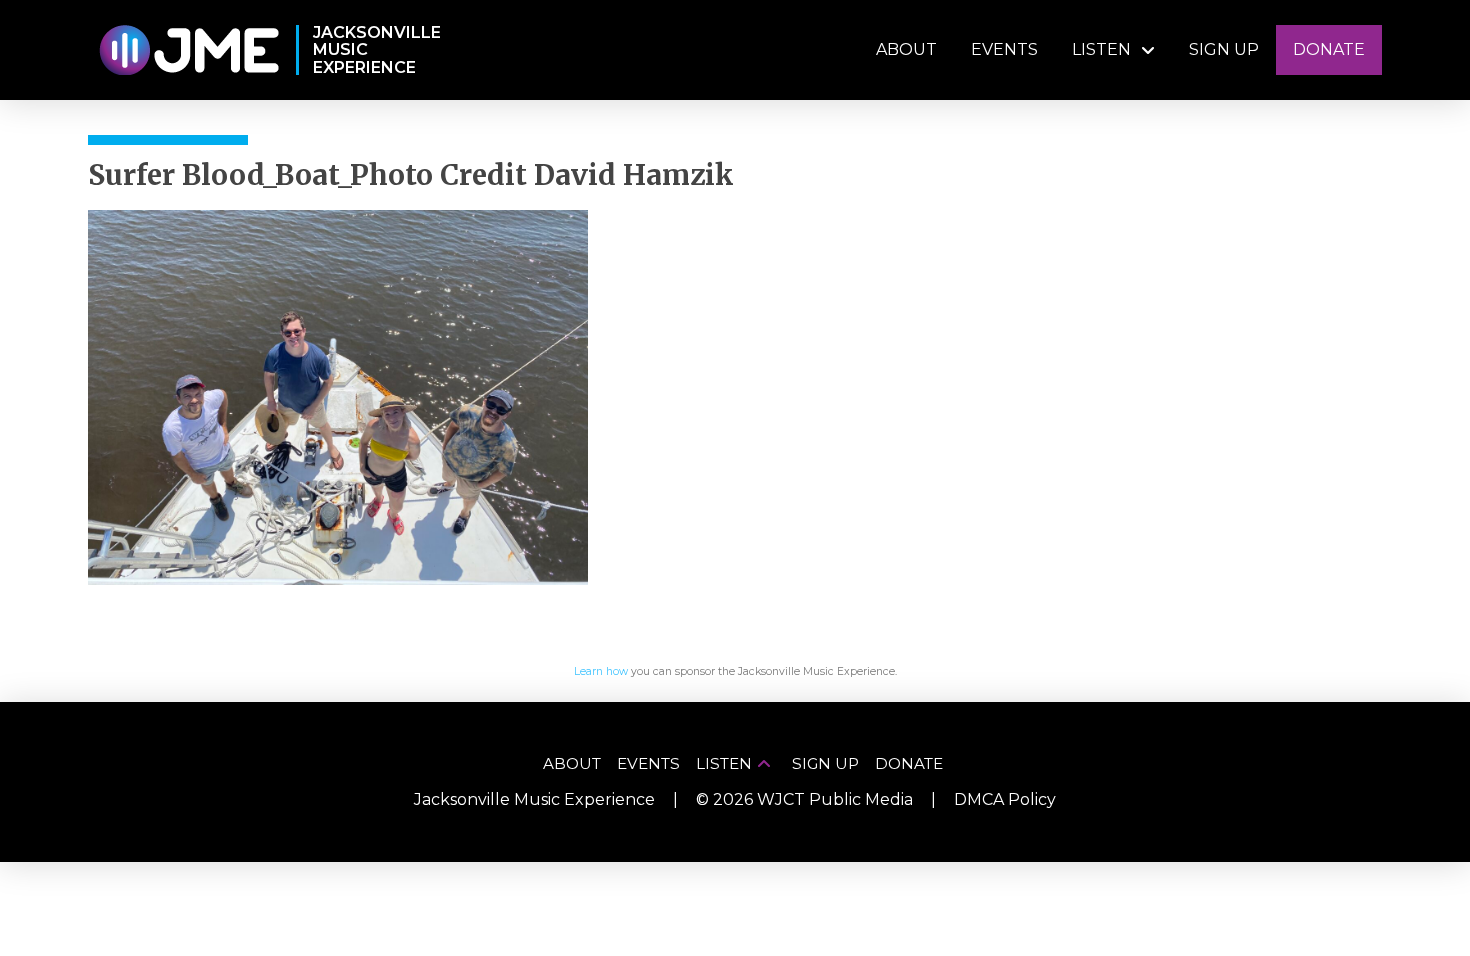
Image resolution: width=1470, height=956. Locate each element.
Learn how (601, 671)
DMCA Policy (1005, 799)
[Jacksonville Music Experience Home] (188, 50)
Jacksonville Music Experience (534, 799)
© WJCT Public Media (804, 799)
